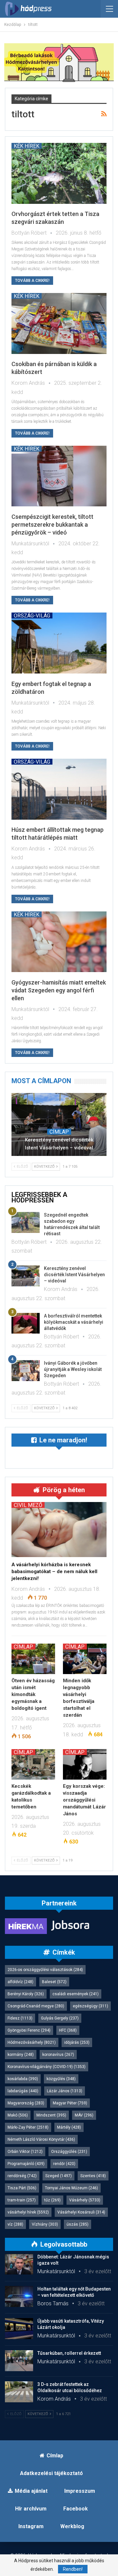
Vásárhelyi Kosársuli (81, 2212)
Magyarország (26, 2103)
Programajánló (26, 2164)
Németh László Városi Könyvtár (41, 2139)
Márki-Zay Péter (28, 2127)
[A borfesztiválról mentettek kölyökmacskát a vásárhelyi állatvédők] (26, 1323)
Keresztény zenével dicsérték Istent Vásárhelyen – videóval (59, 1144)
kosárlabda (23, 2079)
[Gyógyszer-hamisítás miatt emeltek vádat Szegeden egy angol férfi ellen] (59, 942)
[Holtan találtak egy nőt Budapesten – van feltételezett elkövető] (19, 2296)
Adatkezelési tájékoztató (51, 2473)
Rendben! (73, 2569)
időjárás (77, 2042)
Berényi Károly (26, 1994)
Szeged (59, 2176)
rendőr (64, 2164)
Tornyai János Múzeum (71, 2188)
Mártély (69, 2127)
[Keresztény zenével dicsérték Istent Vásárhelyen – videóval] (59, 1124)
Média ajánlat (31, 2491)
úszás (78, 2224)
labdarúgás (23, 2091)
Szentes (93, 2176)
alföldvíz (20, 1982)
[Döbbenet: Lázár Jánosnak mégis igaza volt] (19, 2264)
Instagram (31, 2526)
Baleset (54, 1982)
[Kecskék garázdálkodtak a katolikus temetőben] (33, 1764)
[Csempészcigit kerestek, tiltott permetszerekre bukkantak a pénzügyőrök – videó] (59, 476)
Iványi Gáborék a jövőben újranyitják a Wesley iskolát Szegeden (73, 1369)
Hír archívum (31, 2509)
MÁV (84, 2115)
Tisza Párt (22, 2188)
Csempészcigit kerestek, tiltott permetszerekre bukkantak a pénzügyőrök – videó (52, 525)
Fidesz (20, 2018)
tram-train (22, 2200)
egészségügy (90, 2006)
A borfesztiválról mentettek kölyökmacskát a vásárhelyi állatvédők (74, 1322)
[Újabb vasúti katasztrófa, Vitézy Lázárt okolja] (19, 2329)
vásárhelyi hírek (28, 2212)
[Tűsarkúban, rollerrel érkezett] (19, 2361)
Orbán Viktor (25, 2152)
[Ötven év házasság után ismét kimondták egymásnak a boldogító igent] (33, 1659)
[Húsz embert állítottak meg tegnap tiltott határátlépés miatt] (59, 789)
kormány (21, 2055)
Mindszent (51, 2115)
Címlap (59, 1132)
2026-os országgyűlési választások (45, 1970)
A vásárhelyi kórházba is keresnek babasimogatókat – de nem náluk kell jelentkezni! (54, 1571)
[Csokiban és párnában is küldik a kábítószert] (59, 323)
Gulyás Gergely (60, 2018)
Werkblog (72, 2526)
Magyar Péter (70, 2103)
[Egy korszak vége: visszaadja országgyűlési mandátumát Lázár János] (85, 1764)
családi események (76, 1994)
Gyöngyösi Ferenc (29, 2030)
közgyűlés (61, 2079)
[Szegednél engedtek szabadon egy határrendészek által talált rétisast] (26, 1222)
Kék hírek (27, 146)
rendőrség (22, 2176)
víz (15, 2224)
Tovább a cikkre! (32, 281)
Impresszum (80, 2491)
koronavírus (58, 2055)
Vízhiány (45, 2224)
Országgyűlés (69, 2152)
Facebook (76, 2509)
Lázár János (65, 2091)
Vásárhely (85, 2200)
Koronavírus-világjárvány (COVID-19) (47, 2067)
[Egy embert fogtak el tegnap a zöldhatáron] (59, 643)
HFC (68, 2030)
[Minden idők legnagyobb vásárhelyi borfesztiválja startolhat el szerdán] (85, 1659)
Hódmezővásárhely (32, 2042)
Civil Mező (28, 1505)
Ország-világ (32, 615)
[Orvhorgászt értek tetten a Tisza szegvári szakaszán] (59, 173)
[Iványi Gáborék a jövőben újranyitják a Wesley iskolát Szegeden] (26, 1371)
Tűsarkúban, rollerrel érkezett (69, 2353)
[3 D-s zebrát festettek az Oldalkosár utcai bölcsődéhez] (19, 2392)
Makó (18, 2115)
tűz (52, 2200)
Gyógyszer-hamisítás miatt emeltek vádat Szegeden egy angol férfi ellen (59, 990)
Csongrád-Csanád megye (36, 2006)
